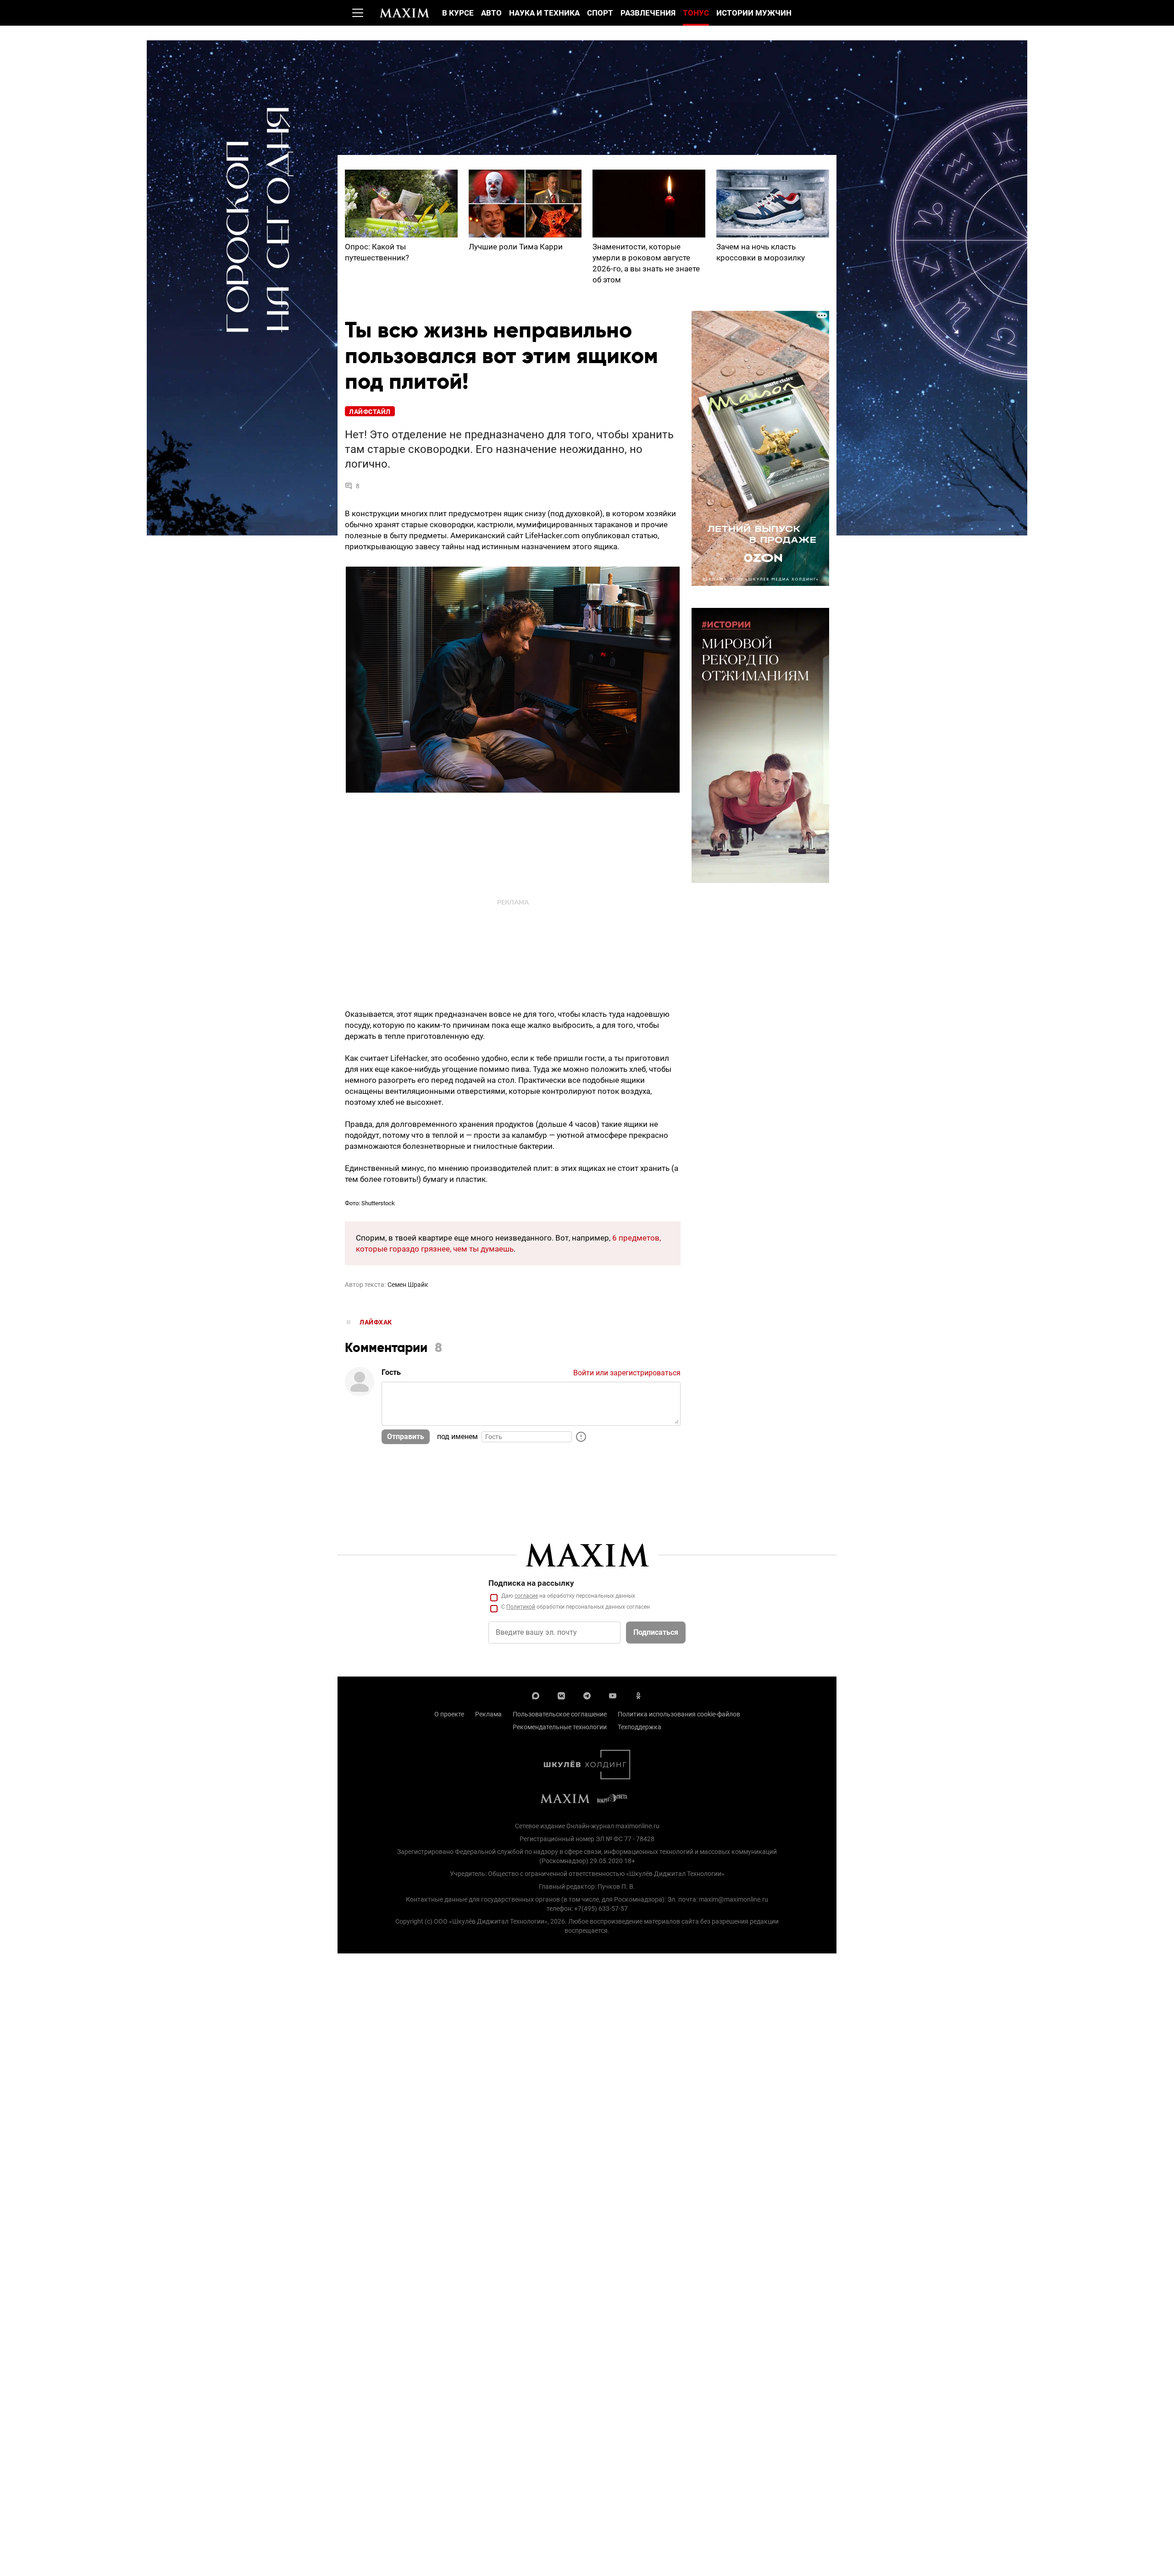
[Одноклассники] (638, 1695)
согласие (526, 1596)
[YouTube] (613, 1695)
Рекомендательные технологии (560, 1727)
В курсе (458, 13)
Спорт (600, 13)
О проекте (449, 1714)
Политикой (521, 1607)
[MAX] (536, 1695)
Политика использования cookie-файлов (679, 1714)
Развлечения (648, 13)
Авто (491, 13)
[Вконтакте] (561, 1695)
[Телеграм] (587, 1695)
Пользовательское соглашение (560, 1714)
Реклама (488, 1714)
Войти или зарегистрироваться (627, 1373)
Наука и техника (544, 13)
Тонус (696, 13)
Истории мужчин (754, 13)
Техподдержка (640, 1727)
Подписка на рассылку (531, 1583)
